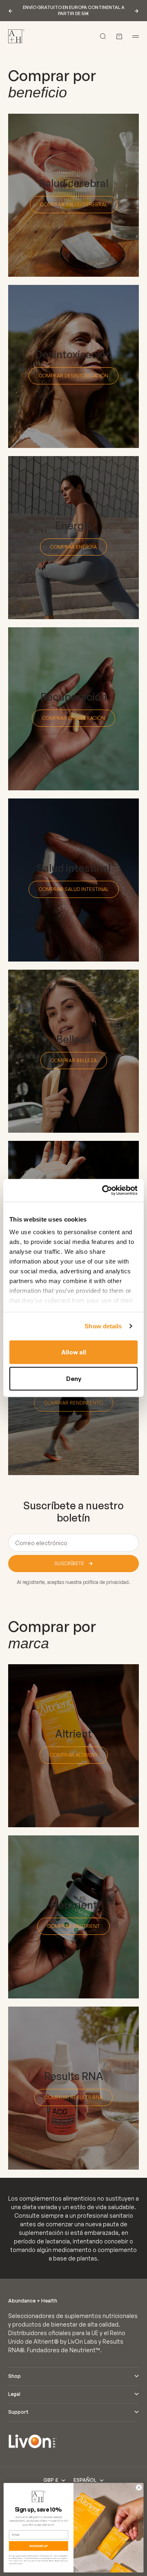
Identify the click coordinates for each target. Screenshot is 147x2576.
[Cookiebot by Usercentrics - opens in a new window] (104, 1191)
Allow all (74, 1352)
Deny (74, 1379)
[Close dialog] (139, 2487)
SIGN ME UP (39, 2546)
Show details (103, 1326)
